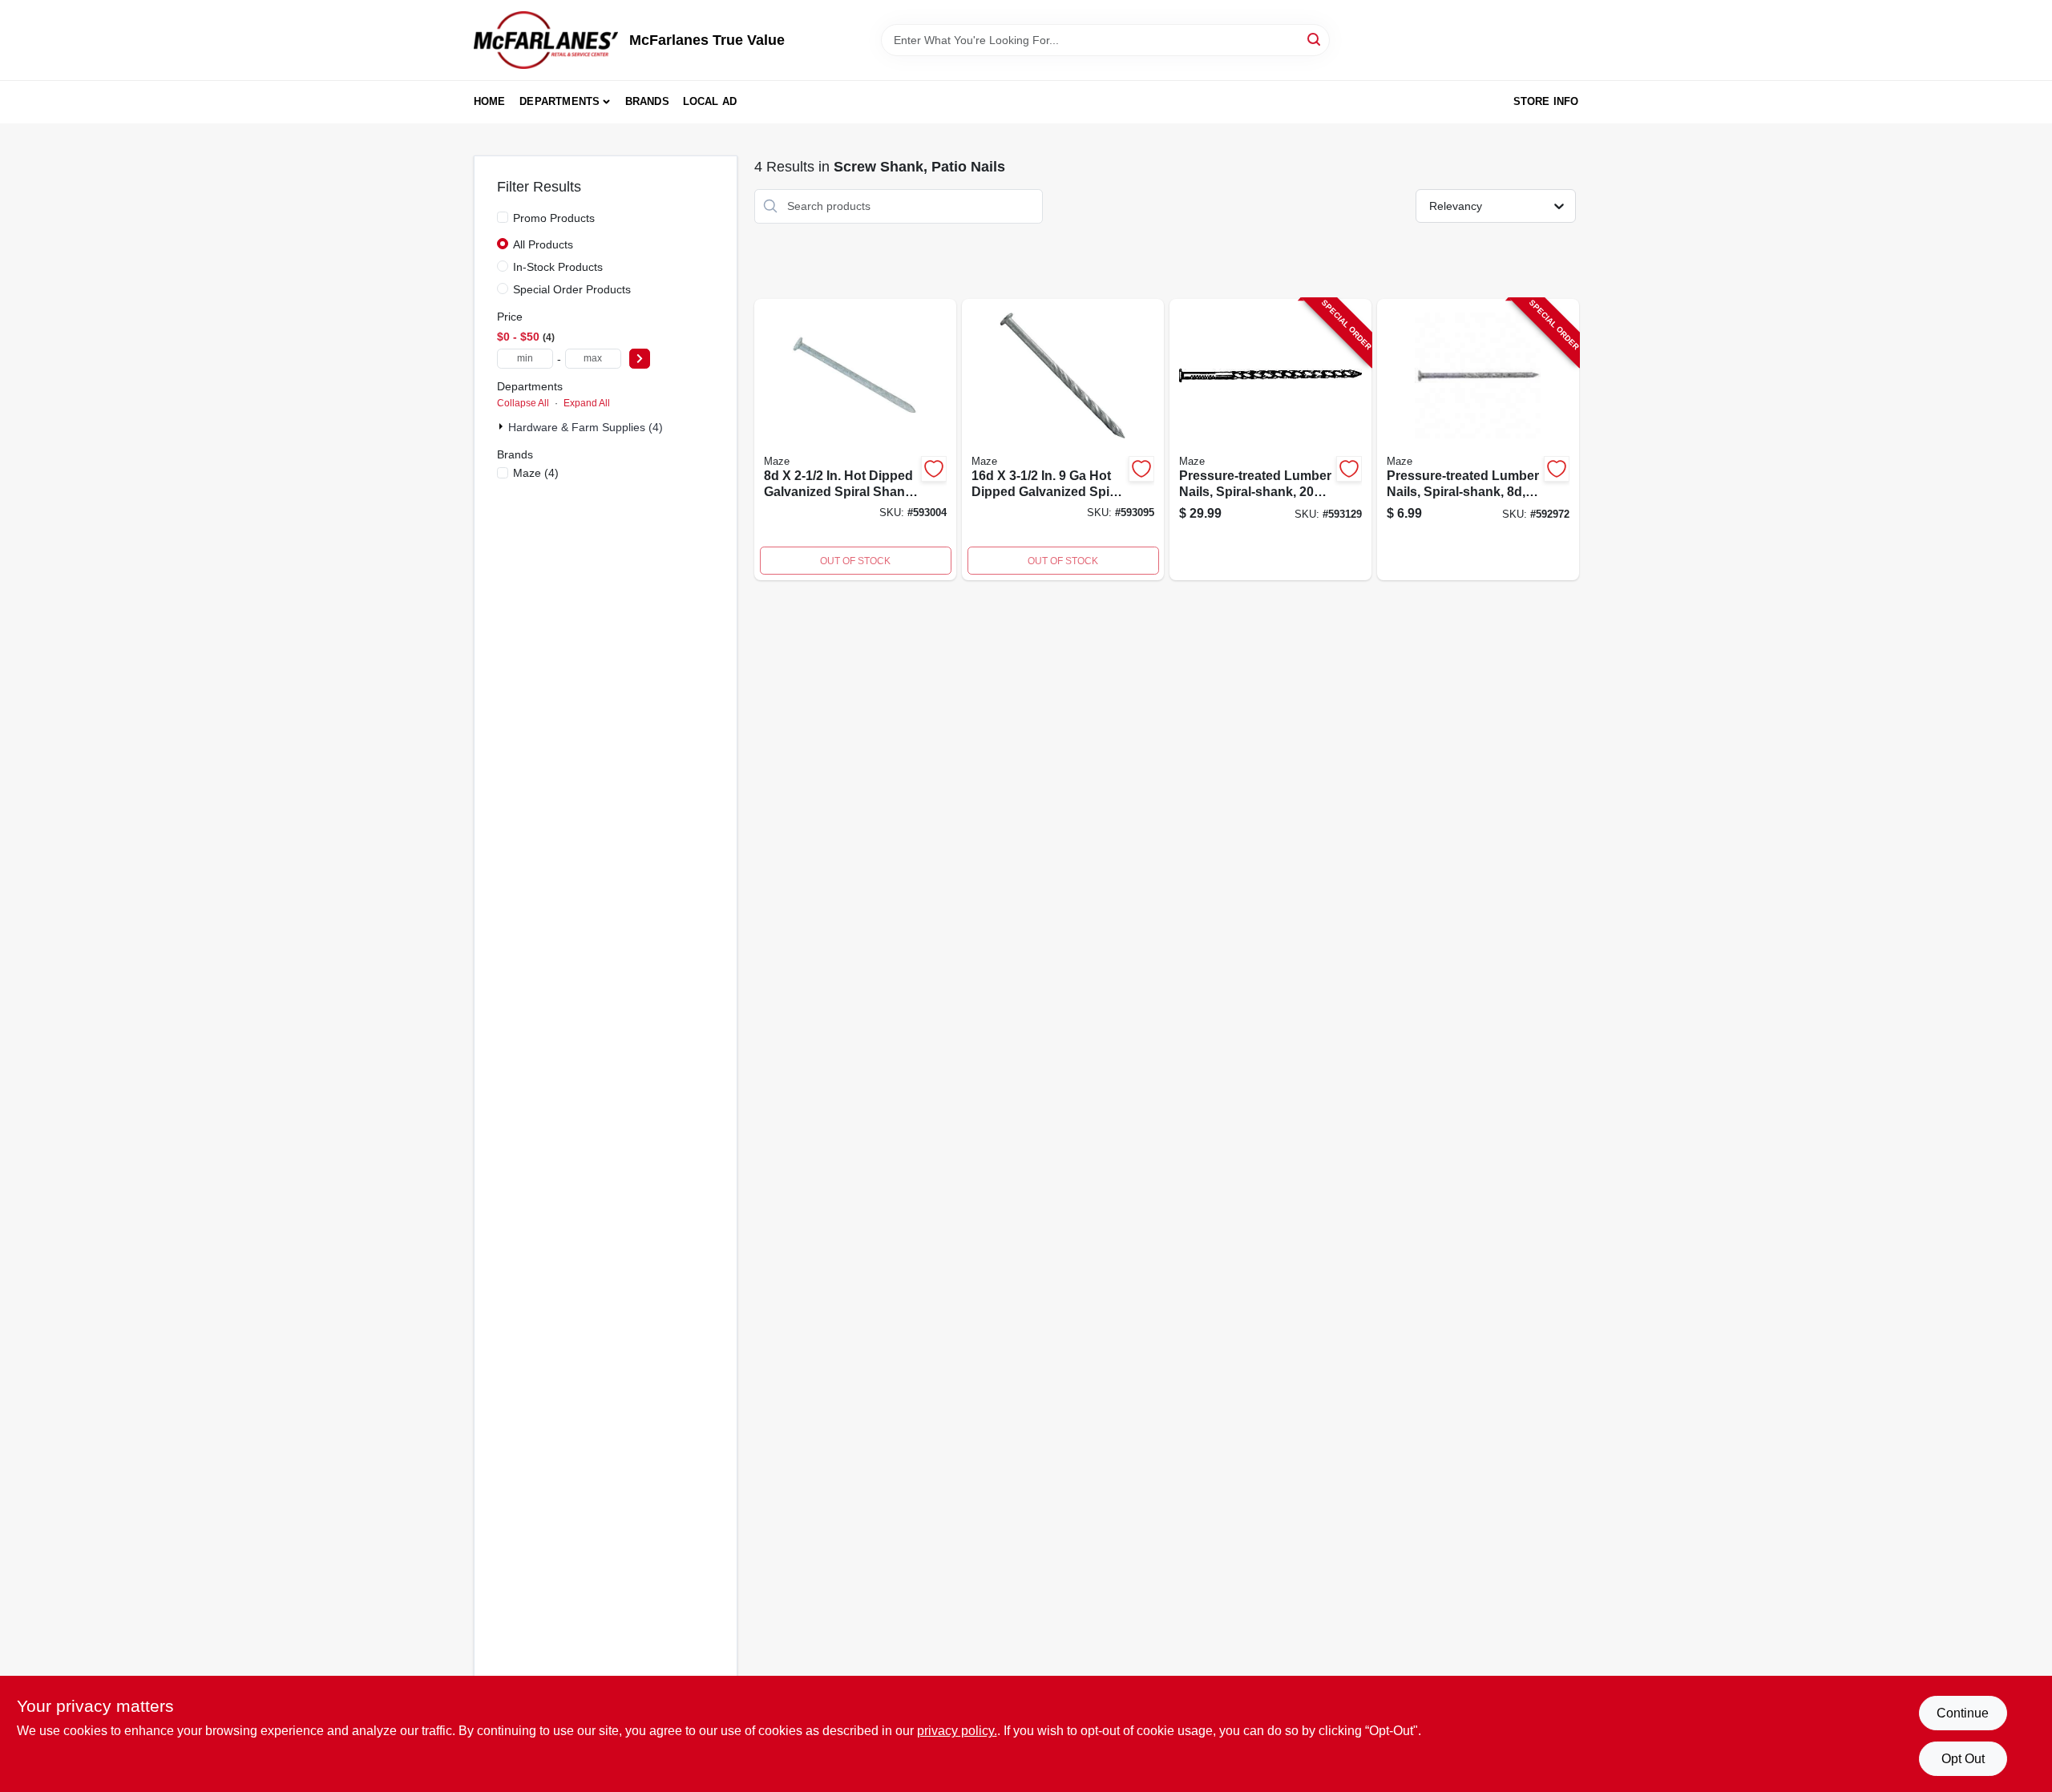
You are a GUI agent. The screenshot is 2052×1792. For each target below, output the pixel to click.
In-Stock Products (558, 267)
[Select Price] (640, 359)
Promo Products (554, 218)
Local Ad (710, 101)
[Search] (1315, 39)
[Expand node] (503, 426)
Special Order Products (572, 289)
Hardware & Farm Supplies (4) (586, 427)
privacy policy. (957, 1731)
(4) (536, 473)
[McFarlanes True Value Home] (546, 40)
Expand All (587, 403)
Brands (647, 101)
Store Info (1546, 101)
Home (490, 101)
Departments (559, 101)
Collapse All (523, 403)
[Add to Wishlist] (934, 469)
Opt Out (1963, 1759)
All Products (543, 244)
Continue (1963, 1713)
